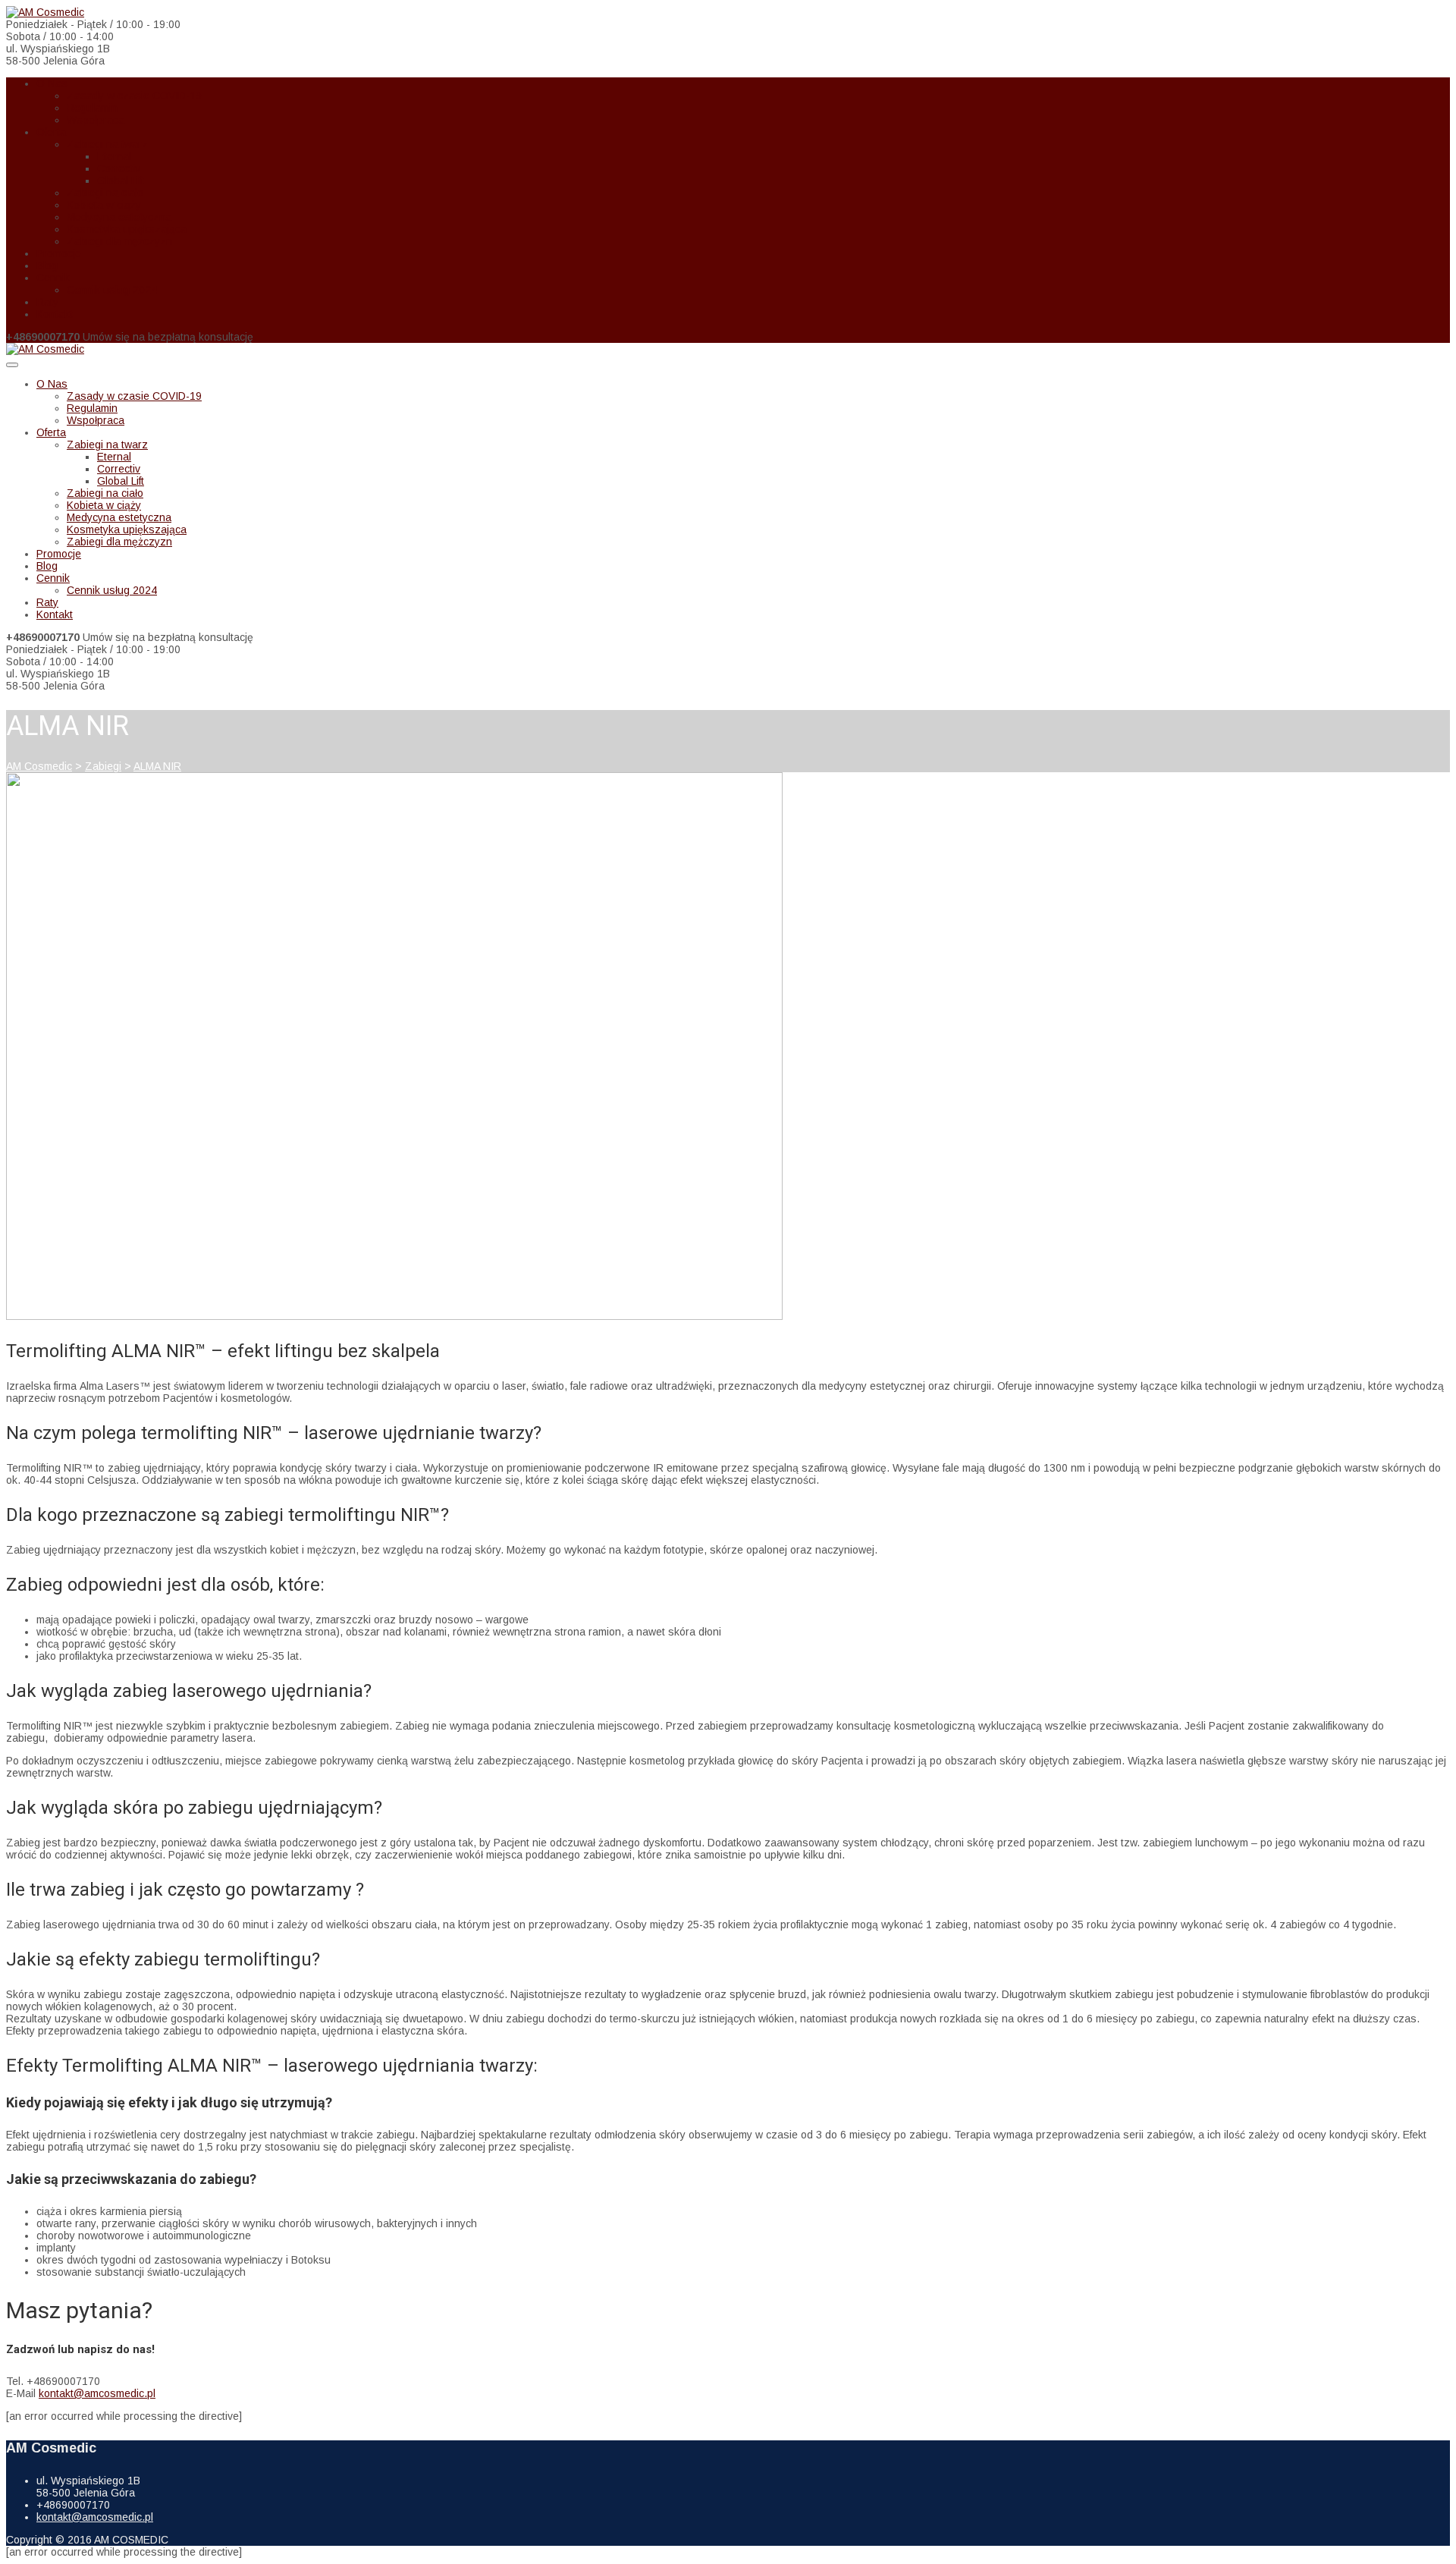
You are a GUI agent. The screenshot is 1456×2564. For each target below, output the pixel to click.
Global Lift (121, 181)
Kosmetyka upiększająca (127, 229)
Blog (47, 266)
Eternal (114, 156)
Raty (47, 302)
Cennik (53, 278)
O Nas (52, 83)
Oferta (51, 132)
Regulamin (92, 108)
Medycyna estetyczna (119, 217)
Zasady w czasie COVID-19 (134, 96)
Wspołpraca (96, 120)
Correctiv (119, 168)
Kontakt (55, 314)
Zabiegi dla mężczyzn (119, 241)
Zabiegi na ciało (105, 193)
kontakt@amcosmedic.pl (97, 2393)
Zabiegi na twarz (107, 144)
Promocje (59, 253)
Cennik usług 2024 (112, 290)
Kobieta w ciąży (104, 205)
